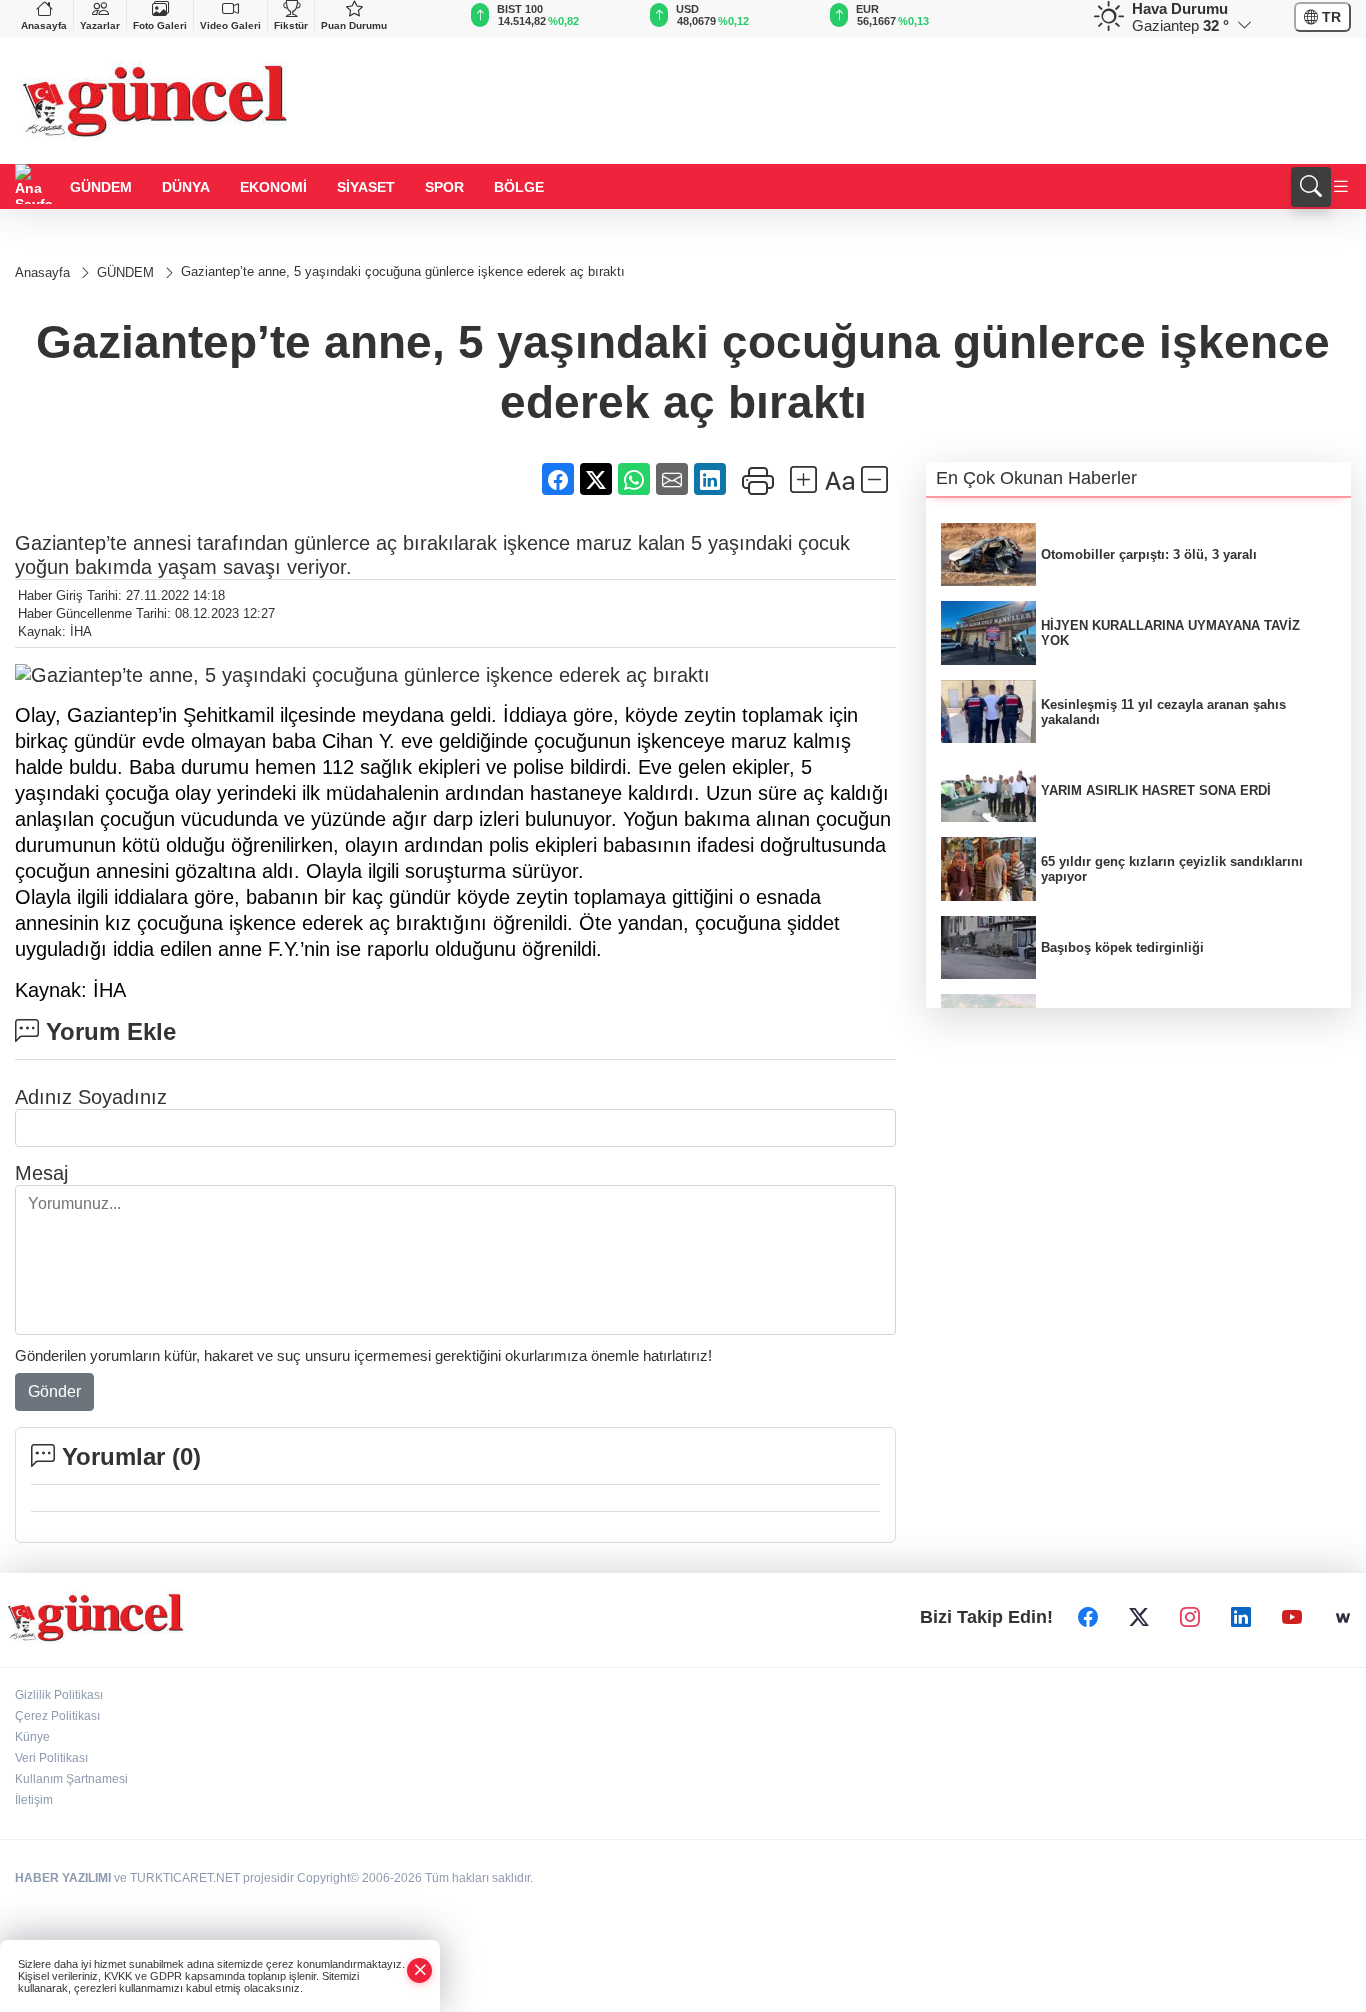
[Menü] (1341, 187)
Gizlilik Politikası (59, 1695)
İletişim (34, 1800)
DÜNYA (186, 187)
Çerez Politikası (57, 1716)
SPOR (444, 187)
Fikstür (291, 25)
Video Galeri (230, 25)
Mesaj (41, 1173)
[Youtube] (1292, 1618)
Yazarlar (100, 25)
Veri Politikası (51, 1758)
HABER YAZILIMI (63, 1878)
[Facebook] (1088, 1618)
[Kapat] (420, 1970)
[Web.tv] (1343, 1618)
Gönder (54, 1391)
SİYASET (366, 187)
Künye (32, 1737)
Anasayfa (44, 25)
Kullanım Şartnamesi (71, 1779)
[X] (1139, 1618)
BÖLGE (519, 187)
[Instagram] (1190, 1618)
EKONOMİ (273, 187)
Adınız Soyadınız (91, 1097)
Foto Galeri (160, 25)
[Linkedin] (1241, 1618)
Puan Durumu (354, 25)
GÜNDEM (101, 187)
